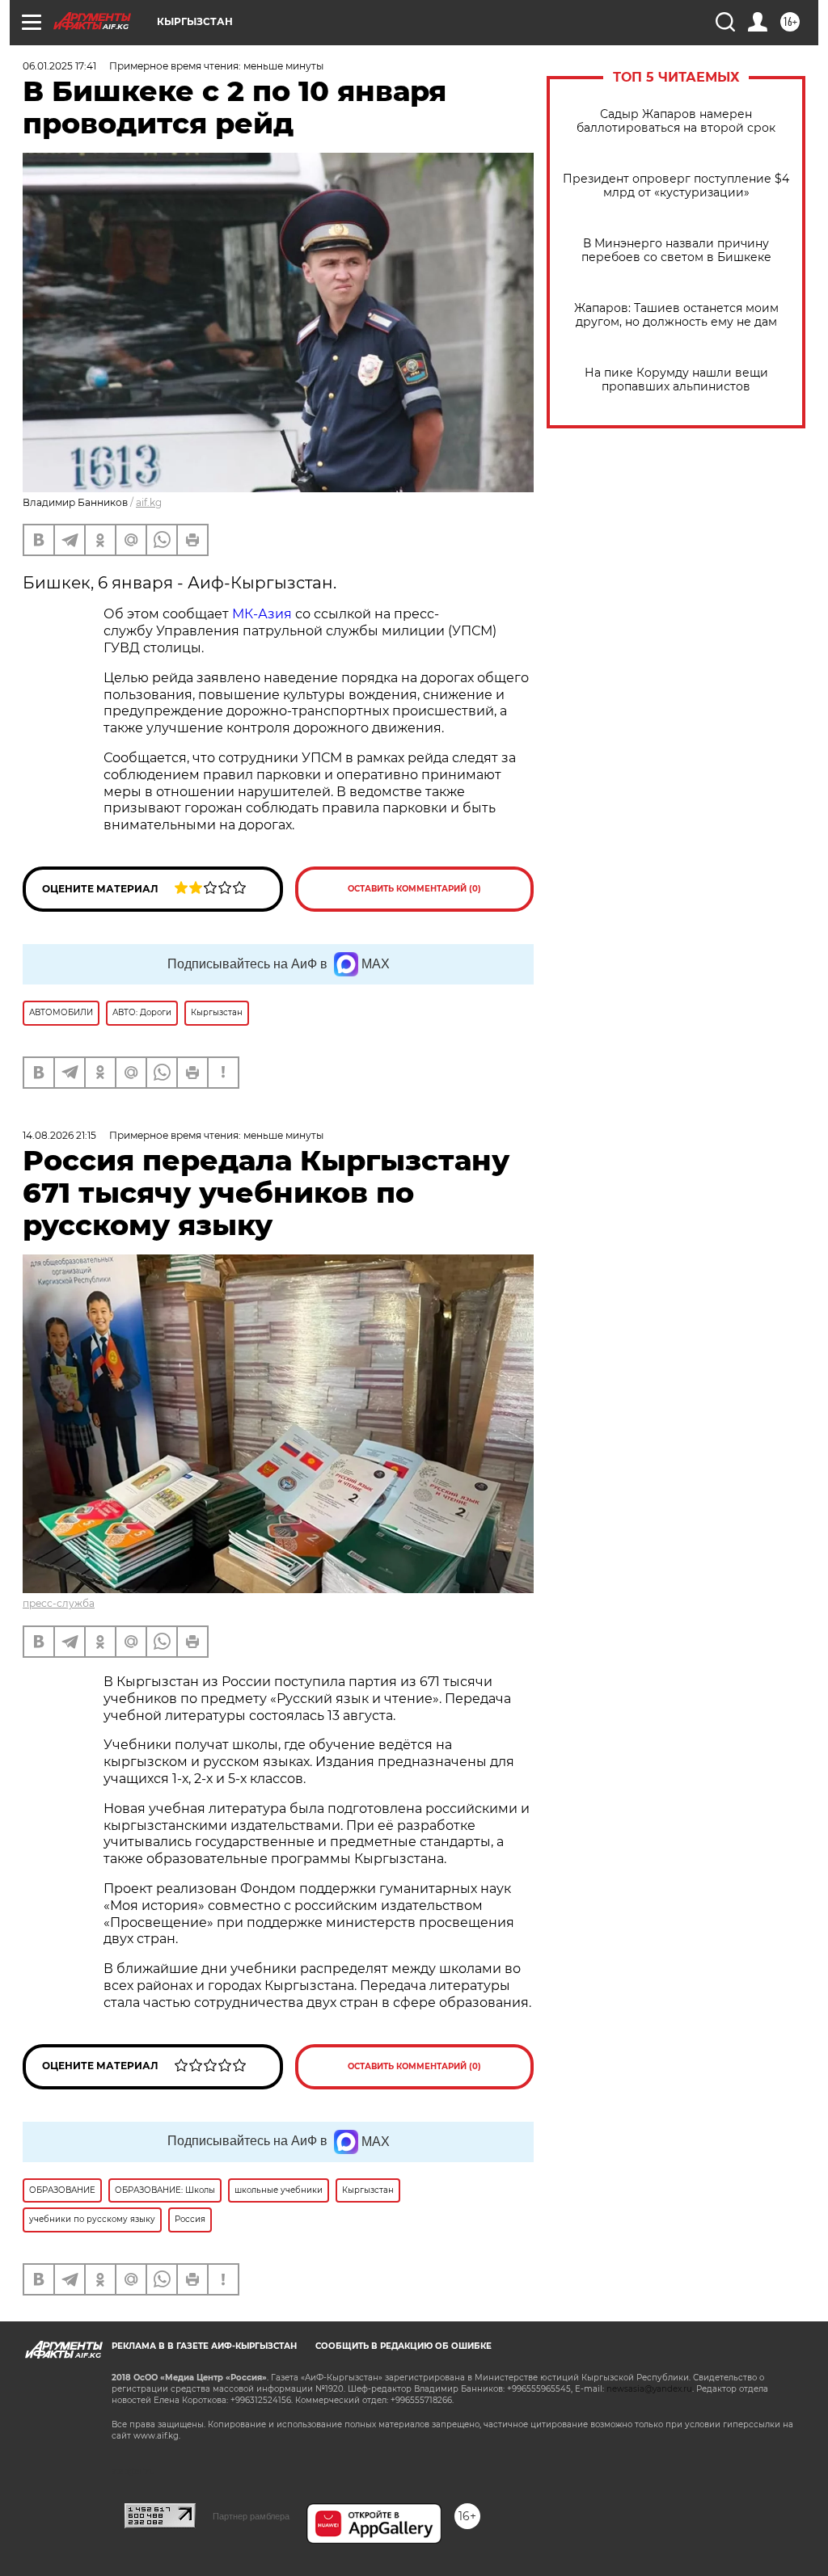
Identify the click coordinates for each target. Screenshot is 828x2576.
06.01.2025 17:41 (59, 66)
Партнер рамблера (251, 2516)
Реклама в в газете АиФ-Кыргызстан (204, 2346)
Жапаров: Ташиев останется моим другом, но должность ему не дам (676, 315)
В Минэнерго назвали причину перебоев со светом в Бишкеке (676, 251)
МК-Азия (262, 614)
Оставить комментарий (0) (414, 889)
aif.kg (149, 502)
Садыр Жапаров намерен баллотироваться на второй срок (676, 121)
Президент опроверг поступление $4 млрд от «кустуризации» (676, 186)
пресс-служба (59, 1603)
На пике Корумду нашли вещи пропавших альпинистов (676, 380)
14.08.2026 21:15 (59, 1135)
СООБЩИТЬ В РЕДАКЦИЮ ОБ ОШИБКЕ (403, 2346)
